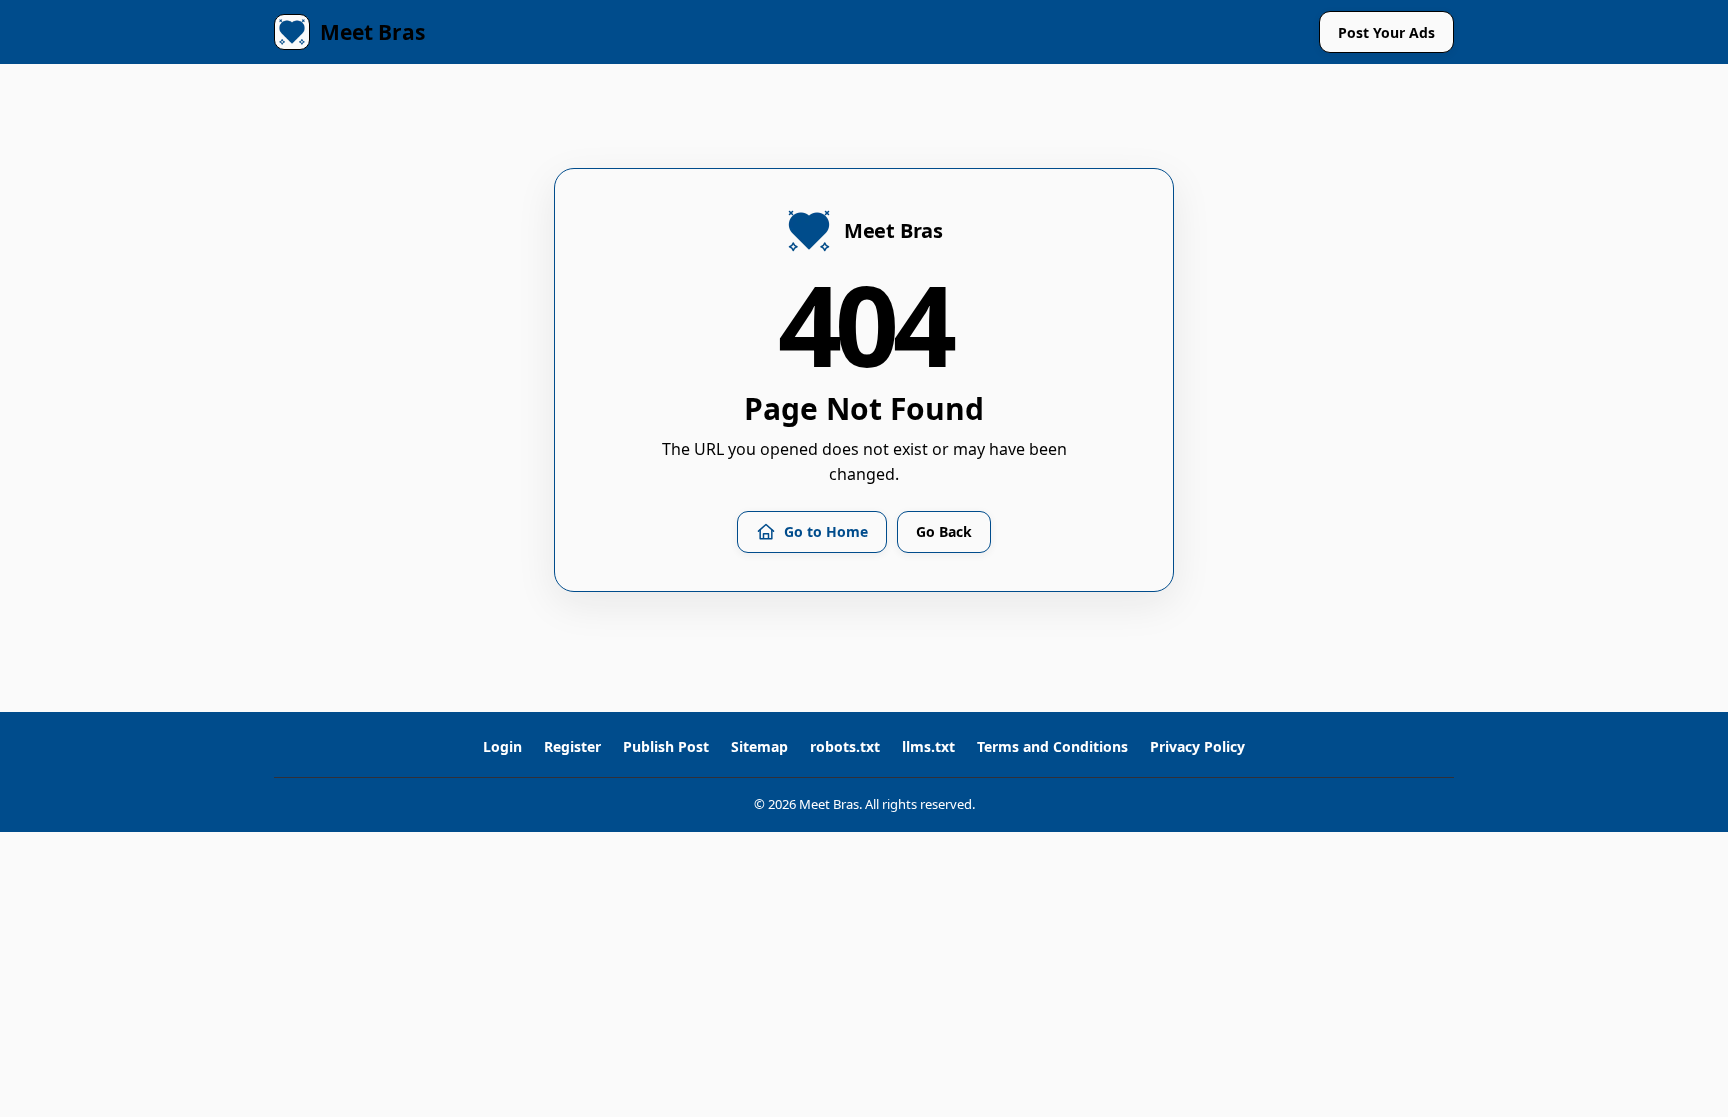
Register (572, 747)
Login (502, 747)
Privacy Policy (1197, 747)
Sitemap (759, 747)
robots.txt (845, 747)
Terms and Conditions (1052, 747)
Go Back (944, 531)
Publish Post (666, 747)
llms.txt (928, 747)
